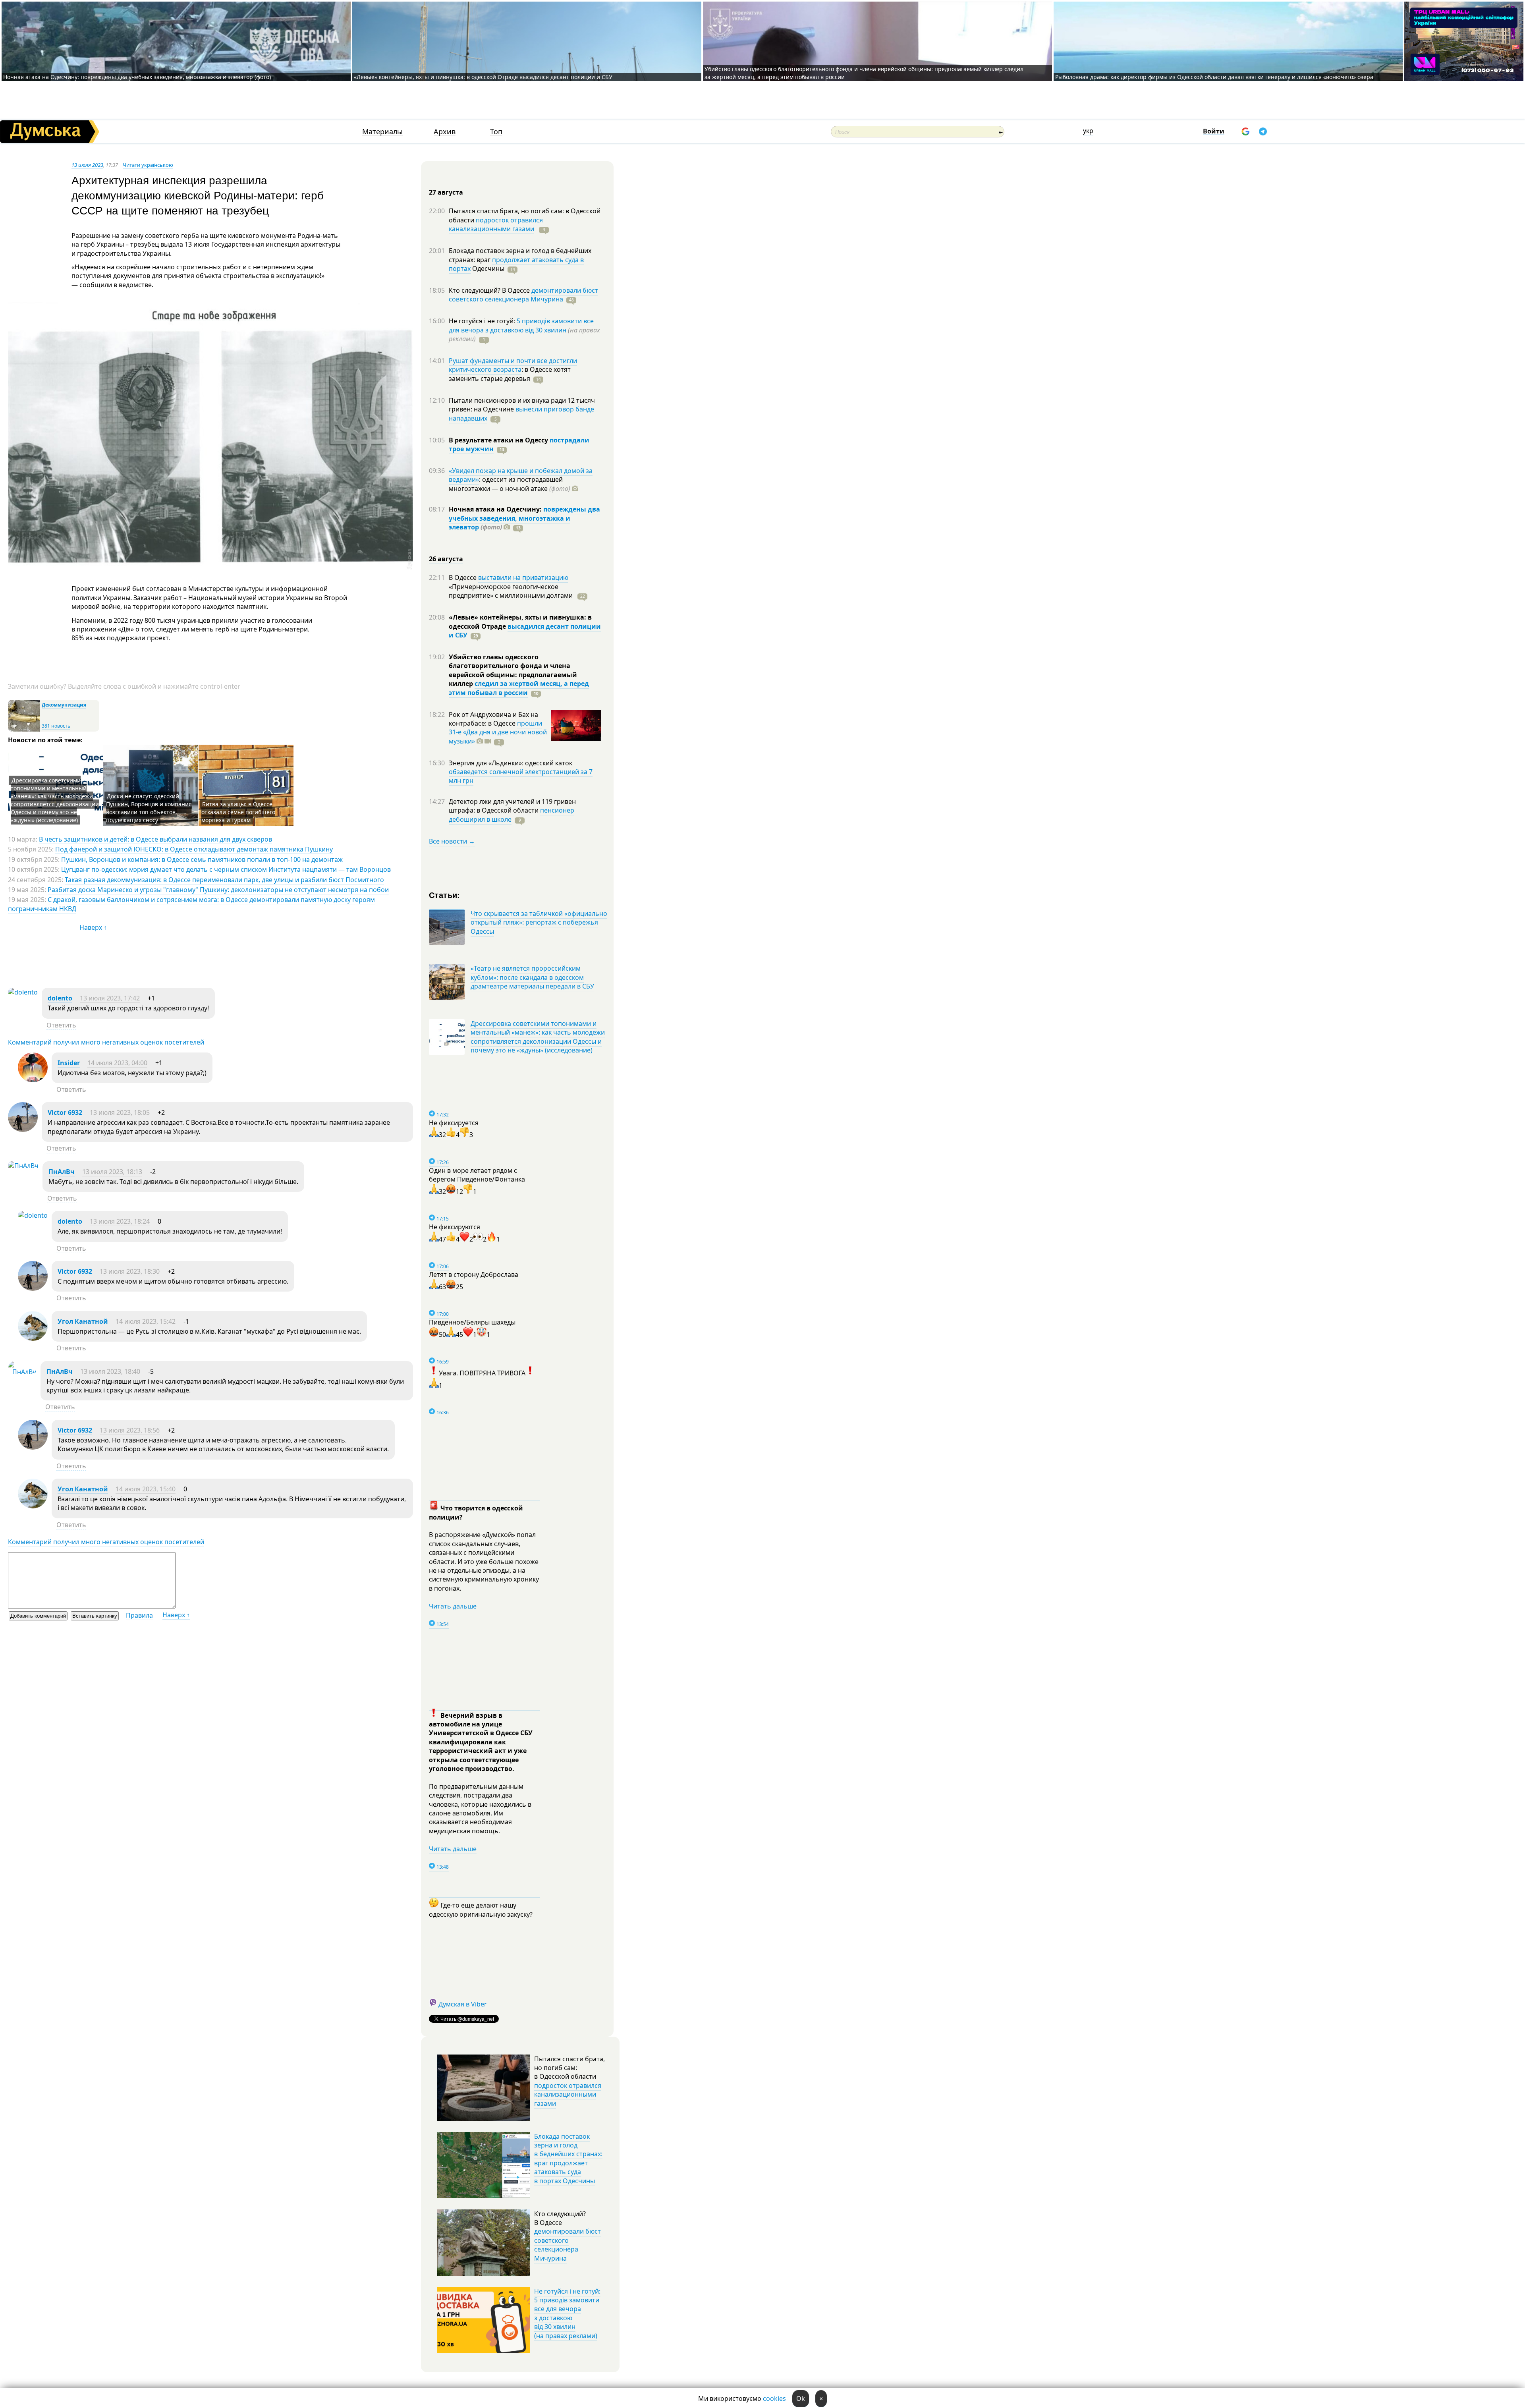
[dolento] (23, 992)
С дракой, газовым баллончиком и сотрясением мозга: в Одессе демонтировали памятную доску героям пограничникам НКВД (191, 904)
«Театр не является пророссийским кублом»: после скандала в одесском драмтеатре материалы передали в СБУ (532, 977)
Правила (139, 1615)
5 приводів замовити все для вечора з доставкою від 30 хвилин (521, 325)
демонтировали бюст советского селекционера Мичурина (523, 295)
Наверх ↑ (93, 927)
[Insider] (33, 1080)
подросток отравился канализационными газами (496, 224)
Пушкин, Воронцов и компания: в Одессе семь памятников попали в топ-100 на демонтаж (202, 859)
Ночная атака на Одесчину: (496, 509)
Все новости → (452, 841)
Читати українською (148, 165)
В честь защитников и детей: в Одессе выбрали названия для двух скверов (155, 839)
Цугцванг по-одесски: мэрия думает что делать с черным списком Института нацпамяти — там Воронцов (226, 869)
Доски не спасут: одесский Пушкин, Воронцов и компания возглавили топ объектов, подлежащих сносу (149, 808)
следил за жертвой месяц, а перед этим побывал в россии (519, 688)
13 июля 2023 (87, 165)
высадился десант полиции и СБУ (525, 631)
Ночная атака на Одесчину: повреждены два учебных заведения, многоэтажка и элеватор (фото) (137, 77)
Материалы (382, 132)
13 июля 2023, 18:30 (130, 1271)
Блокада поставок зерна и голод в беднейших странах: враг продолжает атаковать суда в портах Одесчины (568, 2159)
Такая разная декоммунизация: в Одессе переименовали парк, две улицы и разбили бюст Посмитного (224, 880)
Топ (496, 132)
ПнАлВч (62, 1172)
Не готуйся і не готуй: (483, 321)
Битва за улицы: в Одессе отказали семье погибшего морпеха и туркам (238, 812)
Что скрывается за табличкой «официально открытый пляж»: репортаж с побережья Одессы (539, 922)
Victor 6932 (65, 1112)
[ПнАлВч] (23, 1166)
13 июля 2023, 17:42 (110, 998)
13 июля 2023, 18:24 (120, 1221)
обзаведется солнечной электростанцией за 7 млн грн (521, 776)
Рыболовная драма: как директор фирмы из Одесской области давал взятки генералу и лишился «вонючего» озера (1214, 77)
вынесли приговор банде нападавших (521, 413)
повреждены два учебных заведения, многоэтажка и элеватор (524, 518)
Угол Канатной (83, 1321)
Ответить (61, 1025)
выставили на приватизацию (523, 577)
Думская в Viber (463, 2004)
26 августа (446, 559)
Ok (801, 2398)
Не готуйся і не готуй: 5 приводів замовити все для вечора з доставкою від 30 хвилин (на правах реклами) (567, 2313)
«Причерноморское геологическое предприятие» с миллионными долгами (512, 591)
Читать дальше (453, 1606)
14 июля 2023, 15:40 (146, 1489)
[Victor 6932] (23, 1130)
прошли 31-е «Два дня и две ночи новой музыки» (498, 732)
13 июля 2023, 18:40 (110, 1371)
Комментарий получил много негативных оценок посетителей (106, 1042)
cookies (774, 2398)
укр (1088, 131)
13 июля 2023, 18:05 (120, 1112)
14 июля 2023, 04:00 (117, 1063)
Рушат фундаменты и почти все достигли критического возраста (513, 365)
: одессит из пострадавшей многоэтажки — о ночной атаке (510, 484)
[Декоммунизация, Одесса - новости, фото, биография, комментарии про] (24, 730)
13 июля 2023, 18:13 (112, 1172)
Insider (69, 1063)
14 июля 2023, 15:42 (146, 1321)
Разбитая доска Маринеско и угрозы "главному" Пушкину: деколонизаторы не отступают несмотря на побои (218, 890)
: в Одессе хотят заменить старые (510, 374)
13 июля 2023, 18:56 (130, 1430)
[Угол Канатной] (33, 1338)
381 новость (56, 726)
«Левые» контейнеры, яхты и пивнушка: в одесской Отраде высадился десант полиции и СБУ (484, 77)
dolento (60, 998)
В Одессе (463, 577)
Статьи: (445, 895)
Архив (445, 132)
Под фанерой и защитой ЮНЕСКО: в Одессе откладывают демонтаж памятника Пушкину (194, 849)
